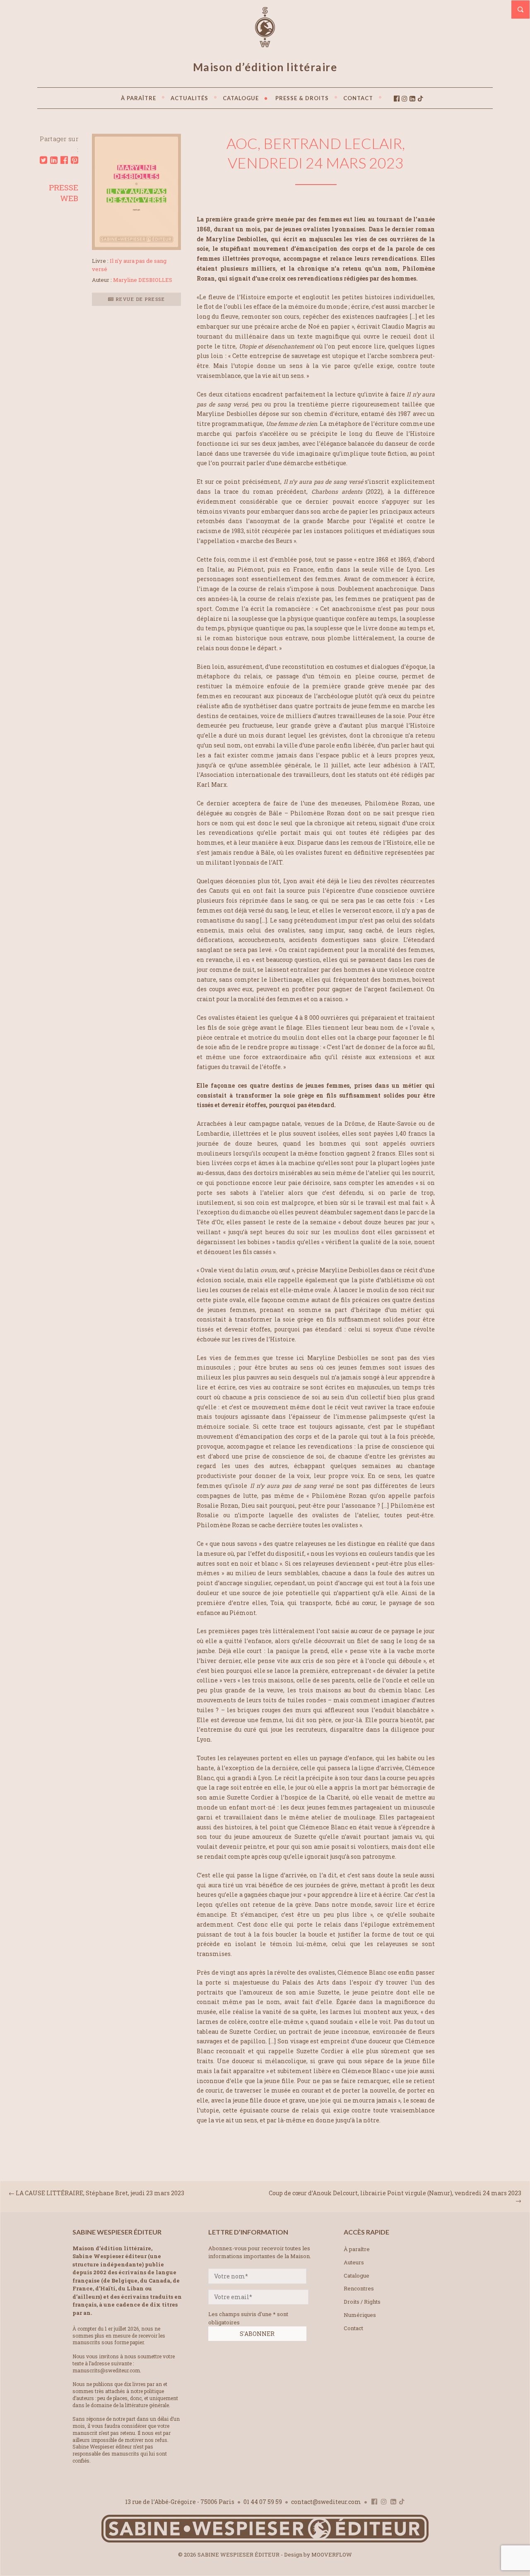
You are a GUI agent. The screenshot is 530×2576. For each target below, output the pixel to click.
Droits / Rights (362, 2302)
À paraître (357, 2249)
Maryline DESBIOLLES (143, 280)
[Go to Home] (265, 2541)
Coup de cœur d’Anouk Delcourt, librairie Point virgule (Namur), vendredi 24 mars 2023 (395, 2193)
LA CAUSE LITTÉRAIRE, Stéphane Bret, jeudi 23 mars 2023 (100, 2193)
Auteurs (354, 2262)
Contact (353, 2328)
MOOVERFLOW (332, 2554)
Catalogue (357, 2276)
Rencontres (359, 2288)
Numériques (360, 2315)
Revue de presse (139, 299)
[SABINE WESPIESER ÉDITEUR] (265, 43)
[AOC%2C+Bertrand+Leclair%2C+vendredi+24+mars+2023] (43, 160)
